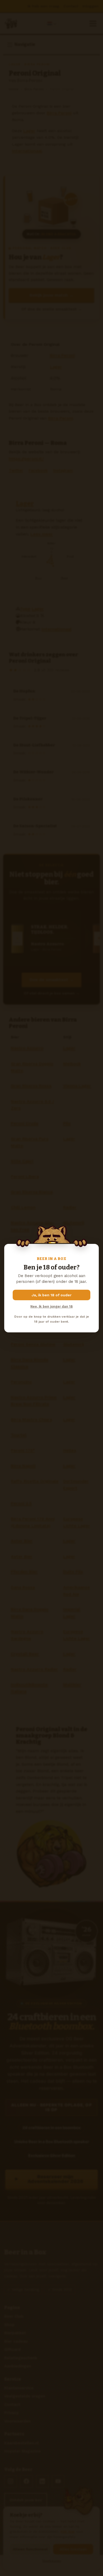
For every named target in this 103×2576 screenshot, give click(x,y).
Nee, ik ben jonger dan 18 (51, 1306)
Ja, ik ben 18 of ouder (52, 1295)
